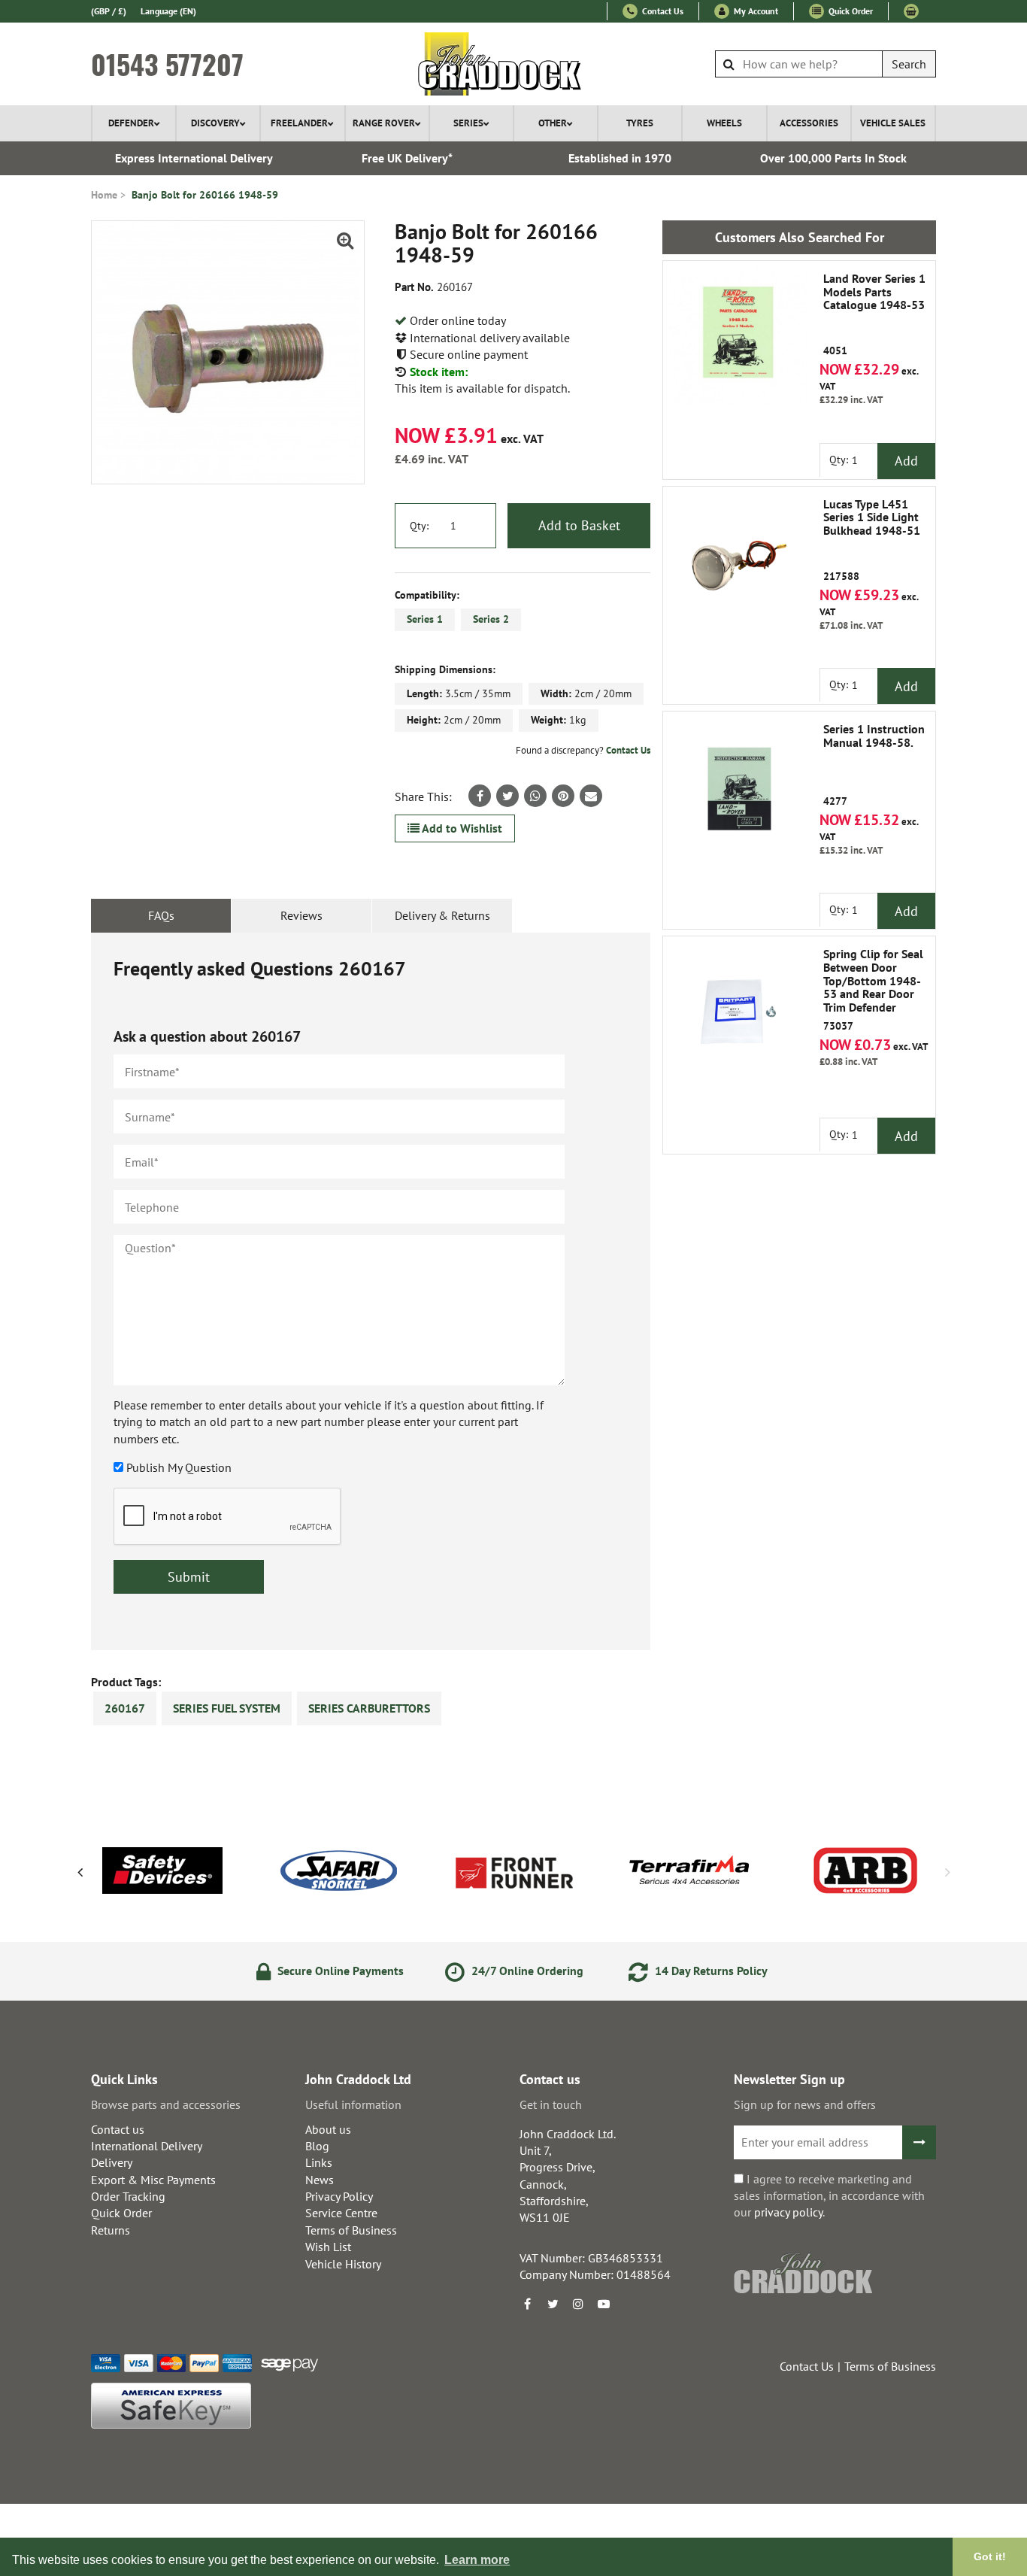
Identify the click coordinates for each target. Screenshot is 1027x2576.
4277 (874, 765)
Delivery (112, 2162)
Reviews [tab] (301, 915)
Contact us (118, 2129)
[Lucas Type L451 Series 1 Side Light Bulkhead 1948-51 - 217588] (738, 562)
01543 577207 (167, 64)
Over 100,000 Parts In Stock (833, 158)
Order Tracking (128, 2196)
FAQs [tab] (161, 915)
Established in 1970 (620, 158)
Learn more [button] (477, 2560)
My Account (755, 11)
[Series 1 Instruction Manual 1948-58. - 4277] (738, 787)
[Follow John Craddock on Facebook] (527, 2304)
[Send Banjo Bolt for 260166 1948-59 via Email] (591, 796)
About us (328, 2129)
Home (104, 195)
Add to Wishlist (461, 828)
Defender (131, 123)
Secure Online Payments (339, 1971)
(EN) (168, 11)
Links (319, 2162)
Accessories (809, 123)
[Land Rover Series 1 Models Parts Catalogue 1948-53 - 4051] (738, 336)
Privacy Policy (339, 2196)
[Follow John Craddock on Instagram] (578, 2304)
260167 (125, 1708)
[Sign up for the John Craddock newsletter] (919, 2142)
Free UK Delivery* (407, 158)
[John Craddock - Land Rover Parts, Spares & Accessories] (514, 64)
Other (553, 123)
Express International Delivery (194, 158)
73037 (873, 990)
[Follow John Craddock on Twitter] (553, 2304)
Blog (317, 2146)
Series (468, 123)
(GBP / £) (109, 11)
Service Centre (341, 2213)
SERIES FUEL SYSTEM (227, 1708)
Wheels (724, 123)
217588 (872, 540)
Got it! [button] (990, 2556)
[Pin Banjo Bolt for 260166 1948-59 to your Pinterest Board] (563, 796)
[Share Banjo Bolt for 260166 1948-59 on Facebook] (480, 796)
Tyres (640, 123)
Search (909, 64)
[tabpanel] (371, 1291)
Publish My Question (179, 1467)
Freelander (299, 123)
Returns (111, 2230)
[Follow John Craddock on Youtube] (604, 2304)
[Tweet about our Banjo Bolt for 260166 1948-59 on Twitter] (507, 796)
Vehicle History (343, 2264)
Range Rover (384, 123)
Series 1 (425, 619)
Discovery (215, 123)
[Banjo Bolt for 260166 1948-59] (228, 352)
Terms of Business (351, 2230)
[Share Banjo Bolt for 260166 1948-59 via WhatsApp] (535, 796)
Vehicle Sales (893, 123)
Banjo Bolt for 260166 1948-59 (205, 195)
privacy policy (788, 2212)
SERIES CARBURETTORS (369, 1708)
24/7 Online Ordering (526, 1971)
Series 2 (491, 619)
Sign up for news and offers (805, 2104)
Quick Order (850, 11)
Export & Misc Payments (153, 2180)
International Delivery (147, 2146)
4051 (874, 315)
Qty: (419, 526)
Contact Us (662, 11)
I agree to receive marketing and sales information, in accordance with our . (829, 2196)
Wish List (328, 2247)
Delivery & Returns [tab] (442, 915)
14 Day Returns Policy (710, 1971)
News (320, 2180)
